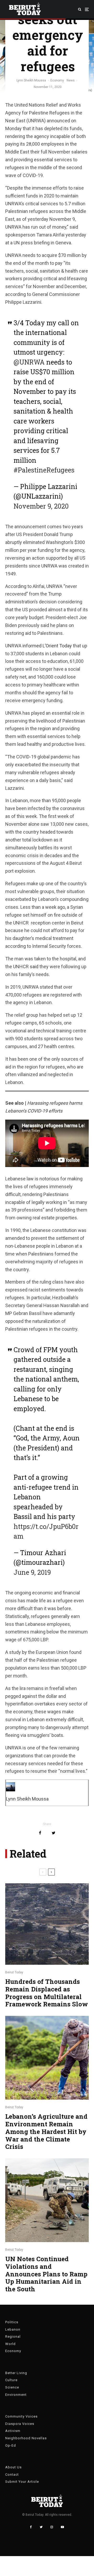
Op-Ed (11, 2445)
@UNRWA (29, 362)
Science (12, 2387)
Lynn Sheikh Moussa (31, 80)
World (10, 2344)
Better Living (16, 2373)
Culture (11, 2380)
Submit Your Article (22, 2482)
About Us (13, 2467)
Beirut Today (14, 1972)
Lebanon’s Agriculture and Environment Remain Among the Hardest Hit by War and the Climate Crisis (46, 2132)
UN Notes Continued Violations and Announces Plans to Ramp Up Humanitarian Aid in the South (46, 2274)
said (34, 967)
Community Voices (21, 2416)
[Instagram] (52, 2527)
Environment (16, 2395)
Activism (13, 2431)
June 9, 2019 (32, 1572)
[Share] (40, 1833)
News (71, 80)
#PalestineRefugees (44, 470)
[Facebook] (31, 2527)
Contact (12, 2475)
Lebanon (13, 2329)
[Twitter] (41, 2527)
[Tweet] (54, 1833)
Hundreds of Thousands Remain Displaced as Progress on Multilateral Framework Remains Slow (47, 1993)
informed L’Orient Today (47, 646)
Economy (57, 80)
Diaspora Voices (20, 2424)
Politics (12, 2322)
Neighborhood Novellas (26, 2438)
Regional (13, 2336)
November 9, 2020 (41, 506)
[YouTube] (62, 2527)
